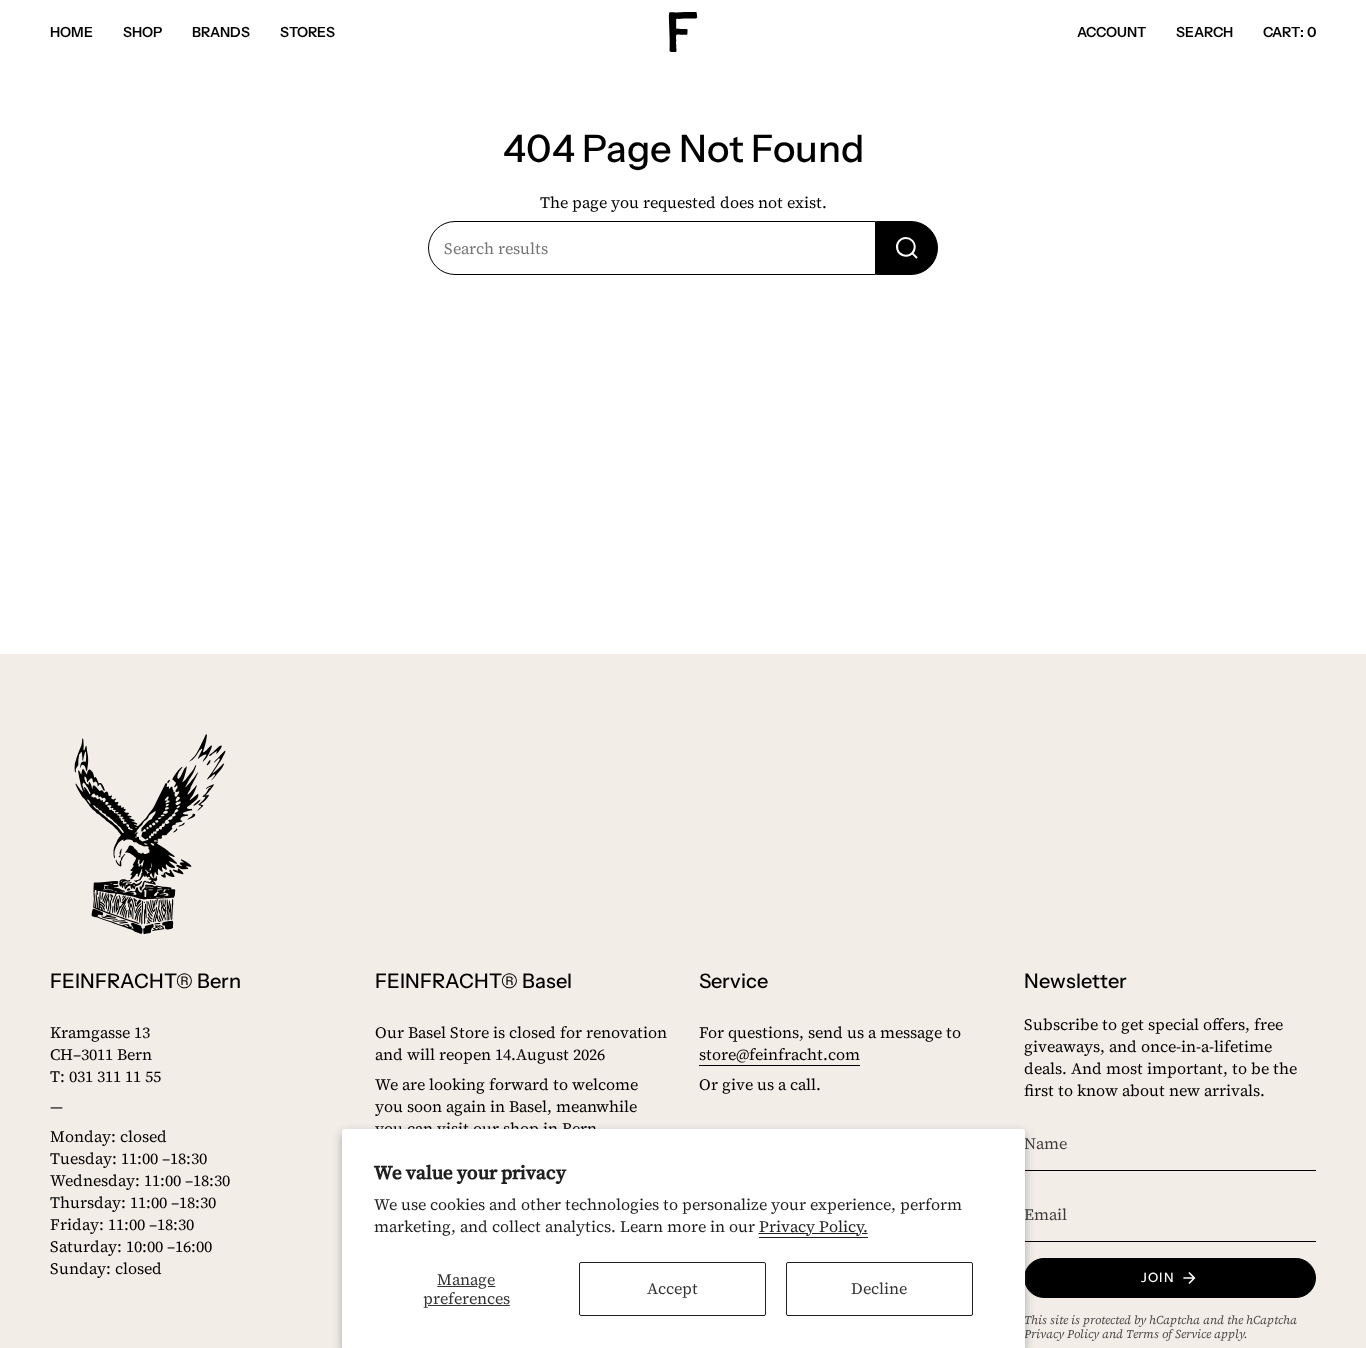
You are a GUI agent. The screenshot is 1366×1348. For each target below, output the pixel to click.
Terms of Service (1168, 1334)
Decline (879, 1288)
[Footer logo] (150, 834)
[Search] (907, 248)
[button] (142, 32)
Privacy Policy (1061, 1334)
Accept (672, 1288)
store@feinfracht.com (779, 1054)
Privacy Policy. (813, 1226)
